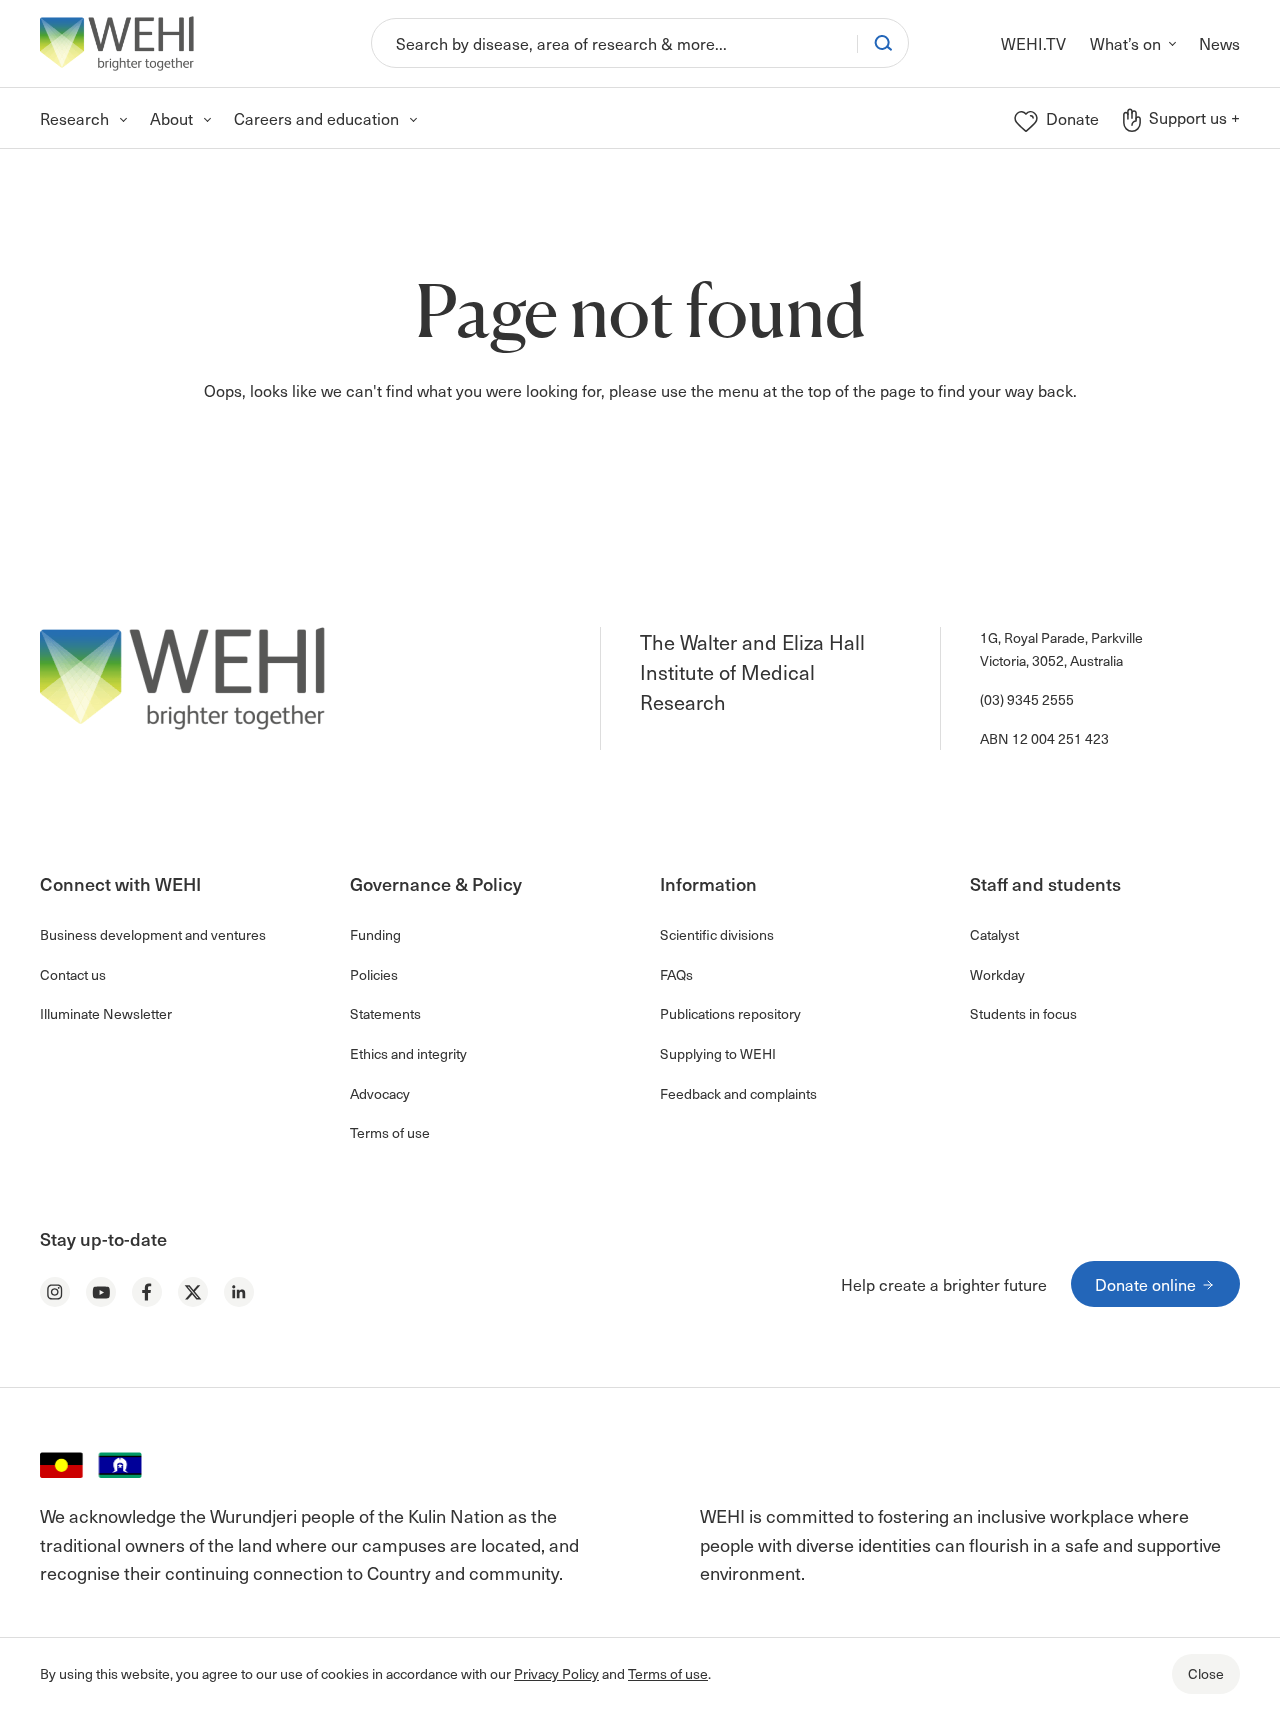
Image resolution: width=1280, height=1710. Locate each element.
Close (1206, 1673)
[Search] (883, 43)
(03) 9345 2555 (1027, 699)
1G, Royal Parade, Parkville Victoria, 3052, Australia (1061, 648)
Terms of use (668, 1673)
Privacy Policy (556, 1673)
